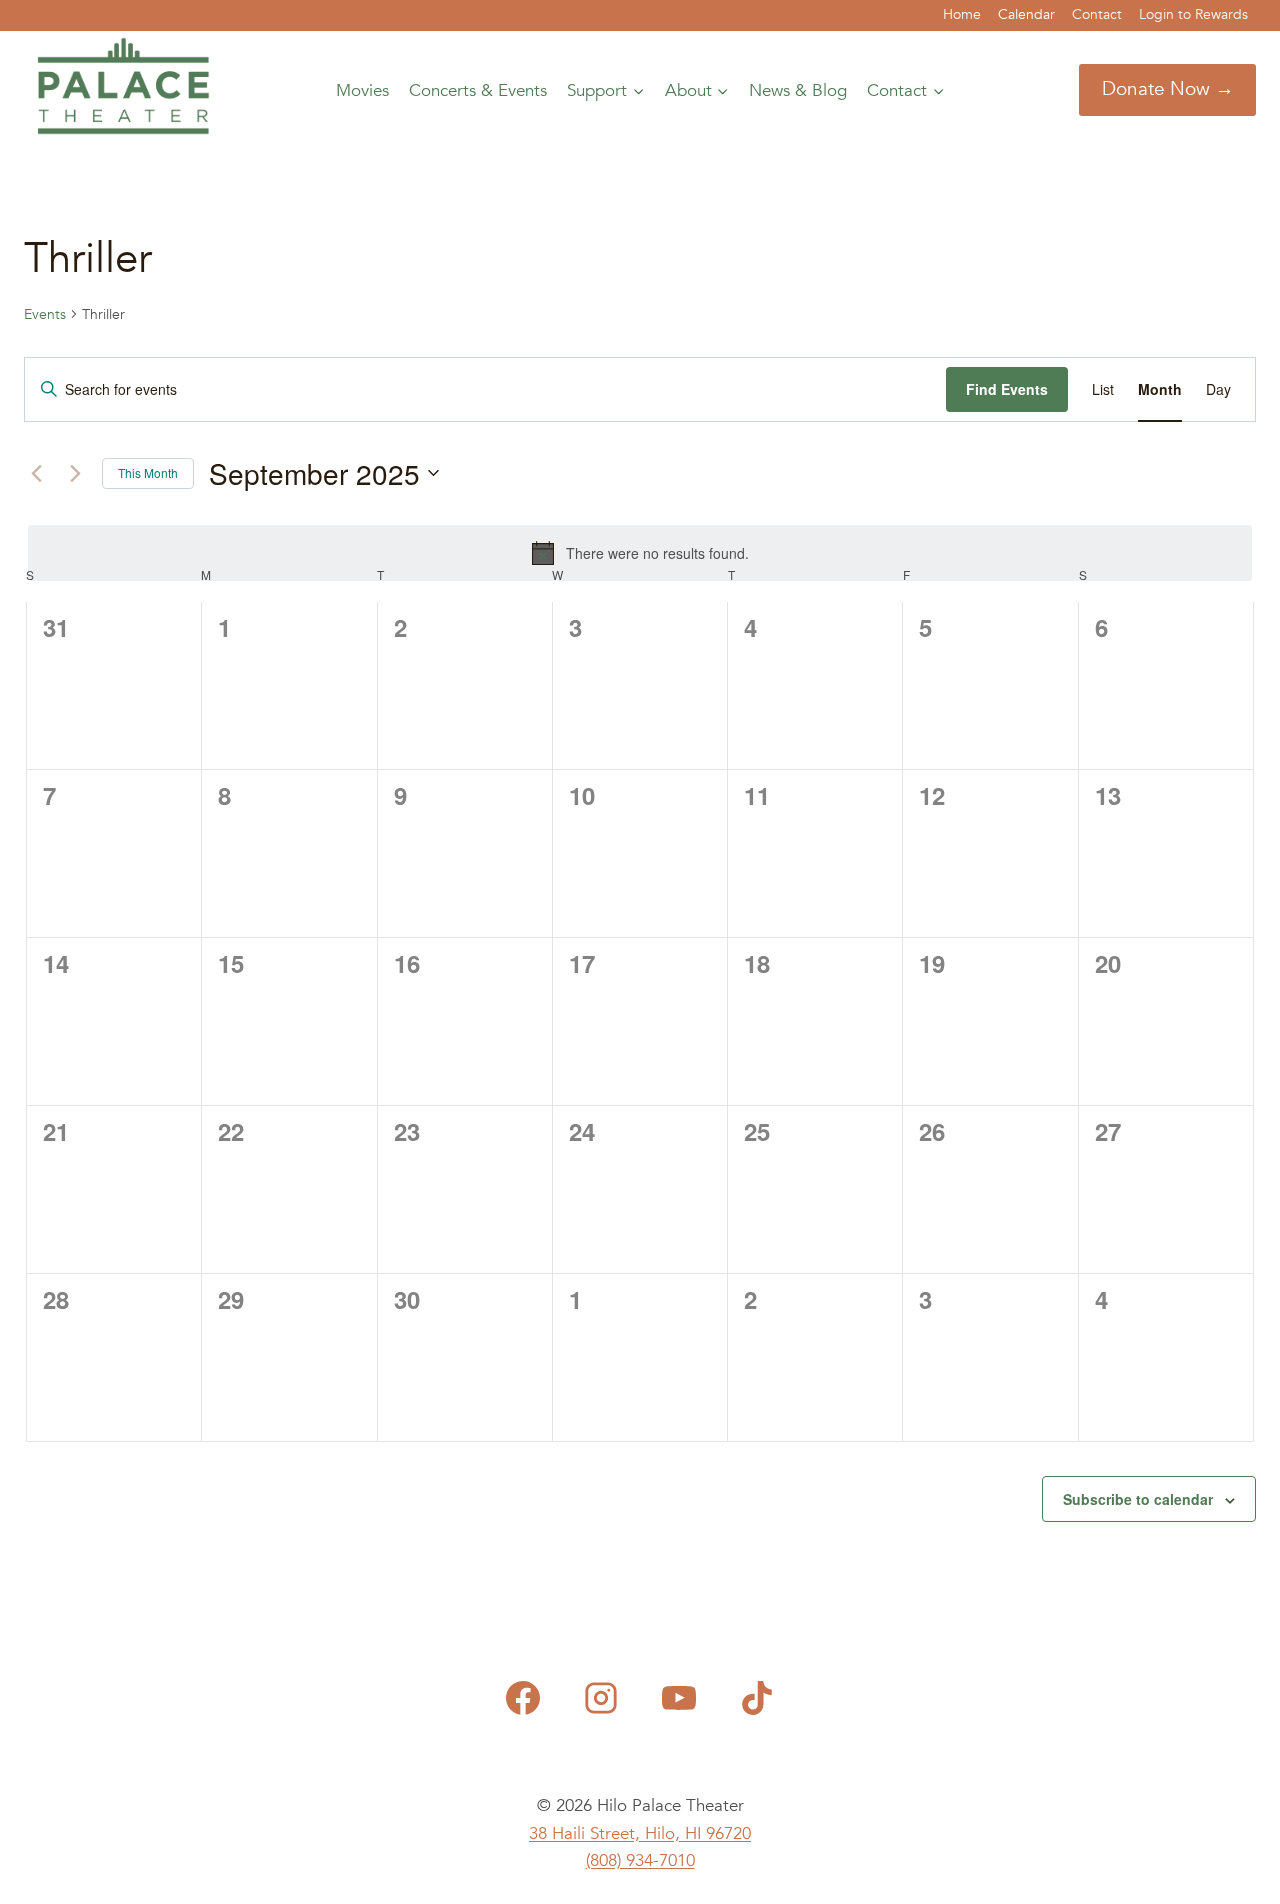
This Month (148, 472)
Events (45, 314)
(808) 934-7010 (640, 1860)
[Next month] (75, 473)
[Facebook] (523, 1698)
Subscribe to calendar (1138, 1499)
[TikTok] (757, 1698)
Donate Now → (1168, 89)
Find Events (1007, 389)
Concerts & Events (478, 90)
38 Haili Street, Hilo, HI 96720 (640, 1833)
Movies (362, 90)
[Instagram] (601, 1698)
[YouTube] (679, 1698)
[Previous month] (36, 473)
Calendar (1026, 14)
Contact (1097, 14)
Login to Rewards (1193, 14)
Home (962, 14)
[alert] (640, 553)
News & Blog (798, 90)
